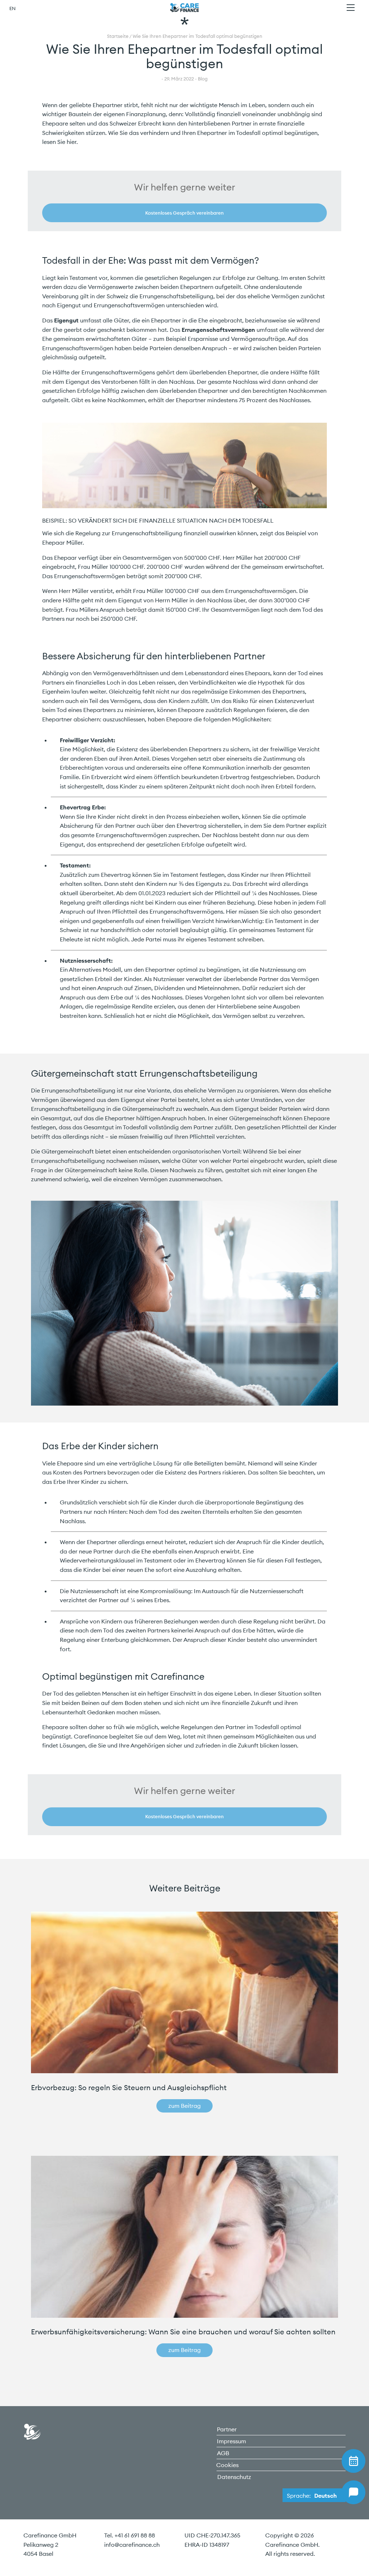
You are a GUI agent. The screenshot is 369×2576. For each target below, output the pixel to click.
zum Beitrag (184, 2106)
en (12, 8)
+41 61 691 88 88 (135, 2535)
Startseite (118, 36)
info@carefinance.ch (132, 2545)
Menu (351, 8)
